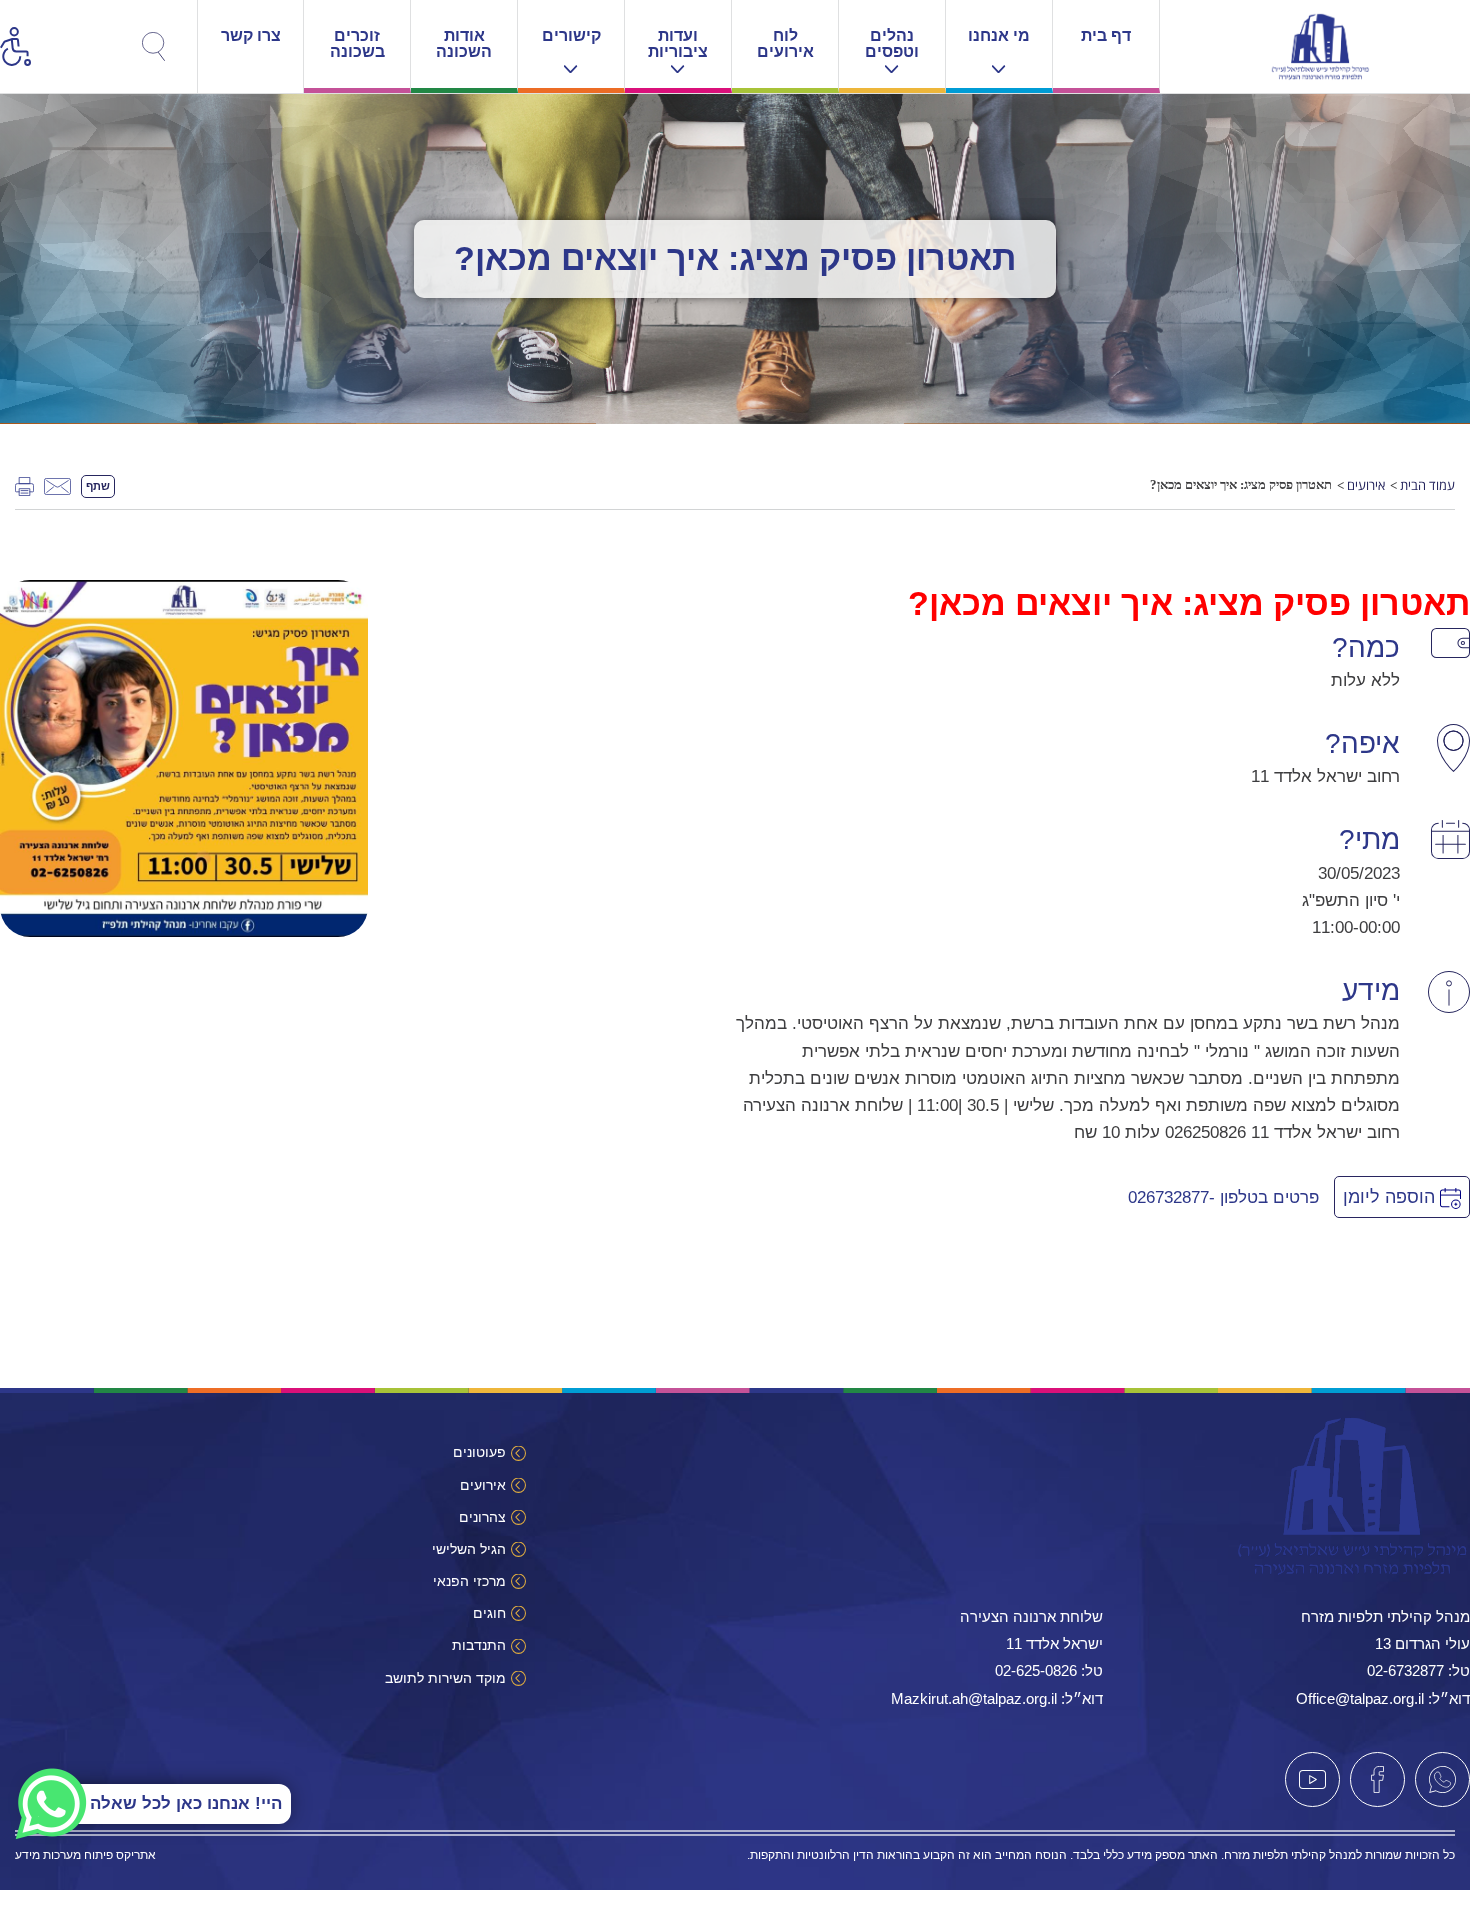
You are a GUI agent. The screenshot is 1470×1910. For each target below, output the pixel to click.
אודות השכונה (464, 43)
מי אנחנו (999, 35)
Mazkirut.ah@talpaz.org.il (974, 1698)
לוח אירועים (785, 43)
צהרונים (482, 1517)
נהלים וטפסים (892, 43)
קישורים (571, 35)
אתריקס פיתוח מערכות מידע (85, 1855)
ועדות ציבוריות (678, 43)
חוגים (489, 1613)
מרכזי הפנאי (469, 1581)
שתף (98, 486)
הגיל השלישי (469, 1549)
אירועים (1366, 485)
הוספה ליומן (1391, 1197)
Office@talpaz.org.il (1360, 1698)
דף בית (1106, 35)
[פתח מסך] (210, 40)
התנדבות (479, 1645)
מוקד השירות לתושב (445, 1678)
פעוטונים (479, 1452)
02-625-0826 (1036, 1670)
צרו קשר (251, 35)
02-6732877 (1405, 1670)
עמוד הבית (1427, 485)
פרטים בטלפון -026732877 (1223, 1197)
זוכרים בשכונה (357, 43)
